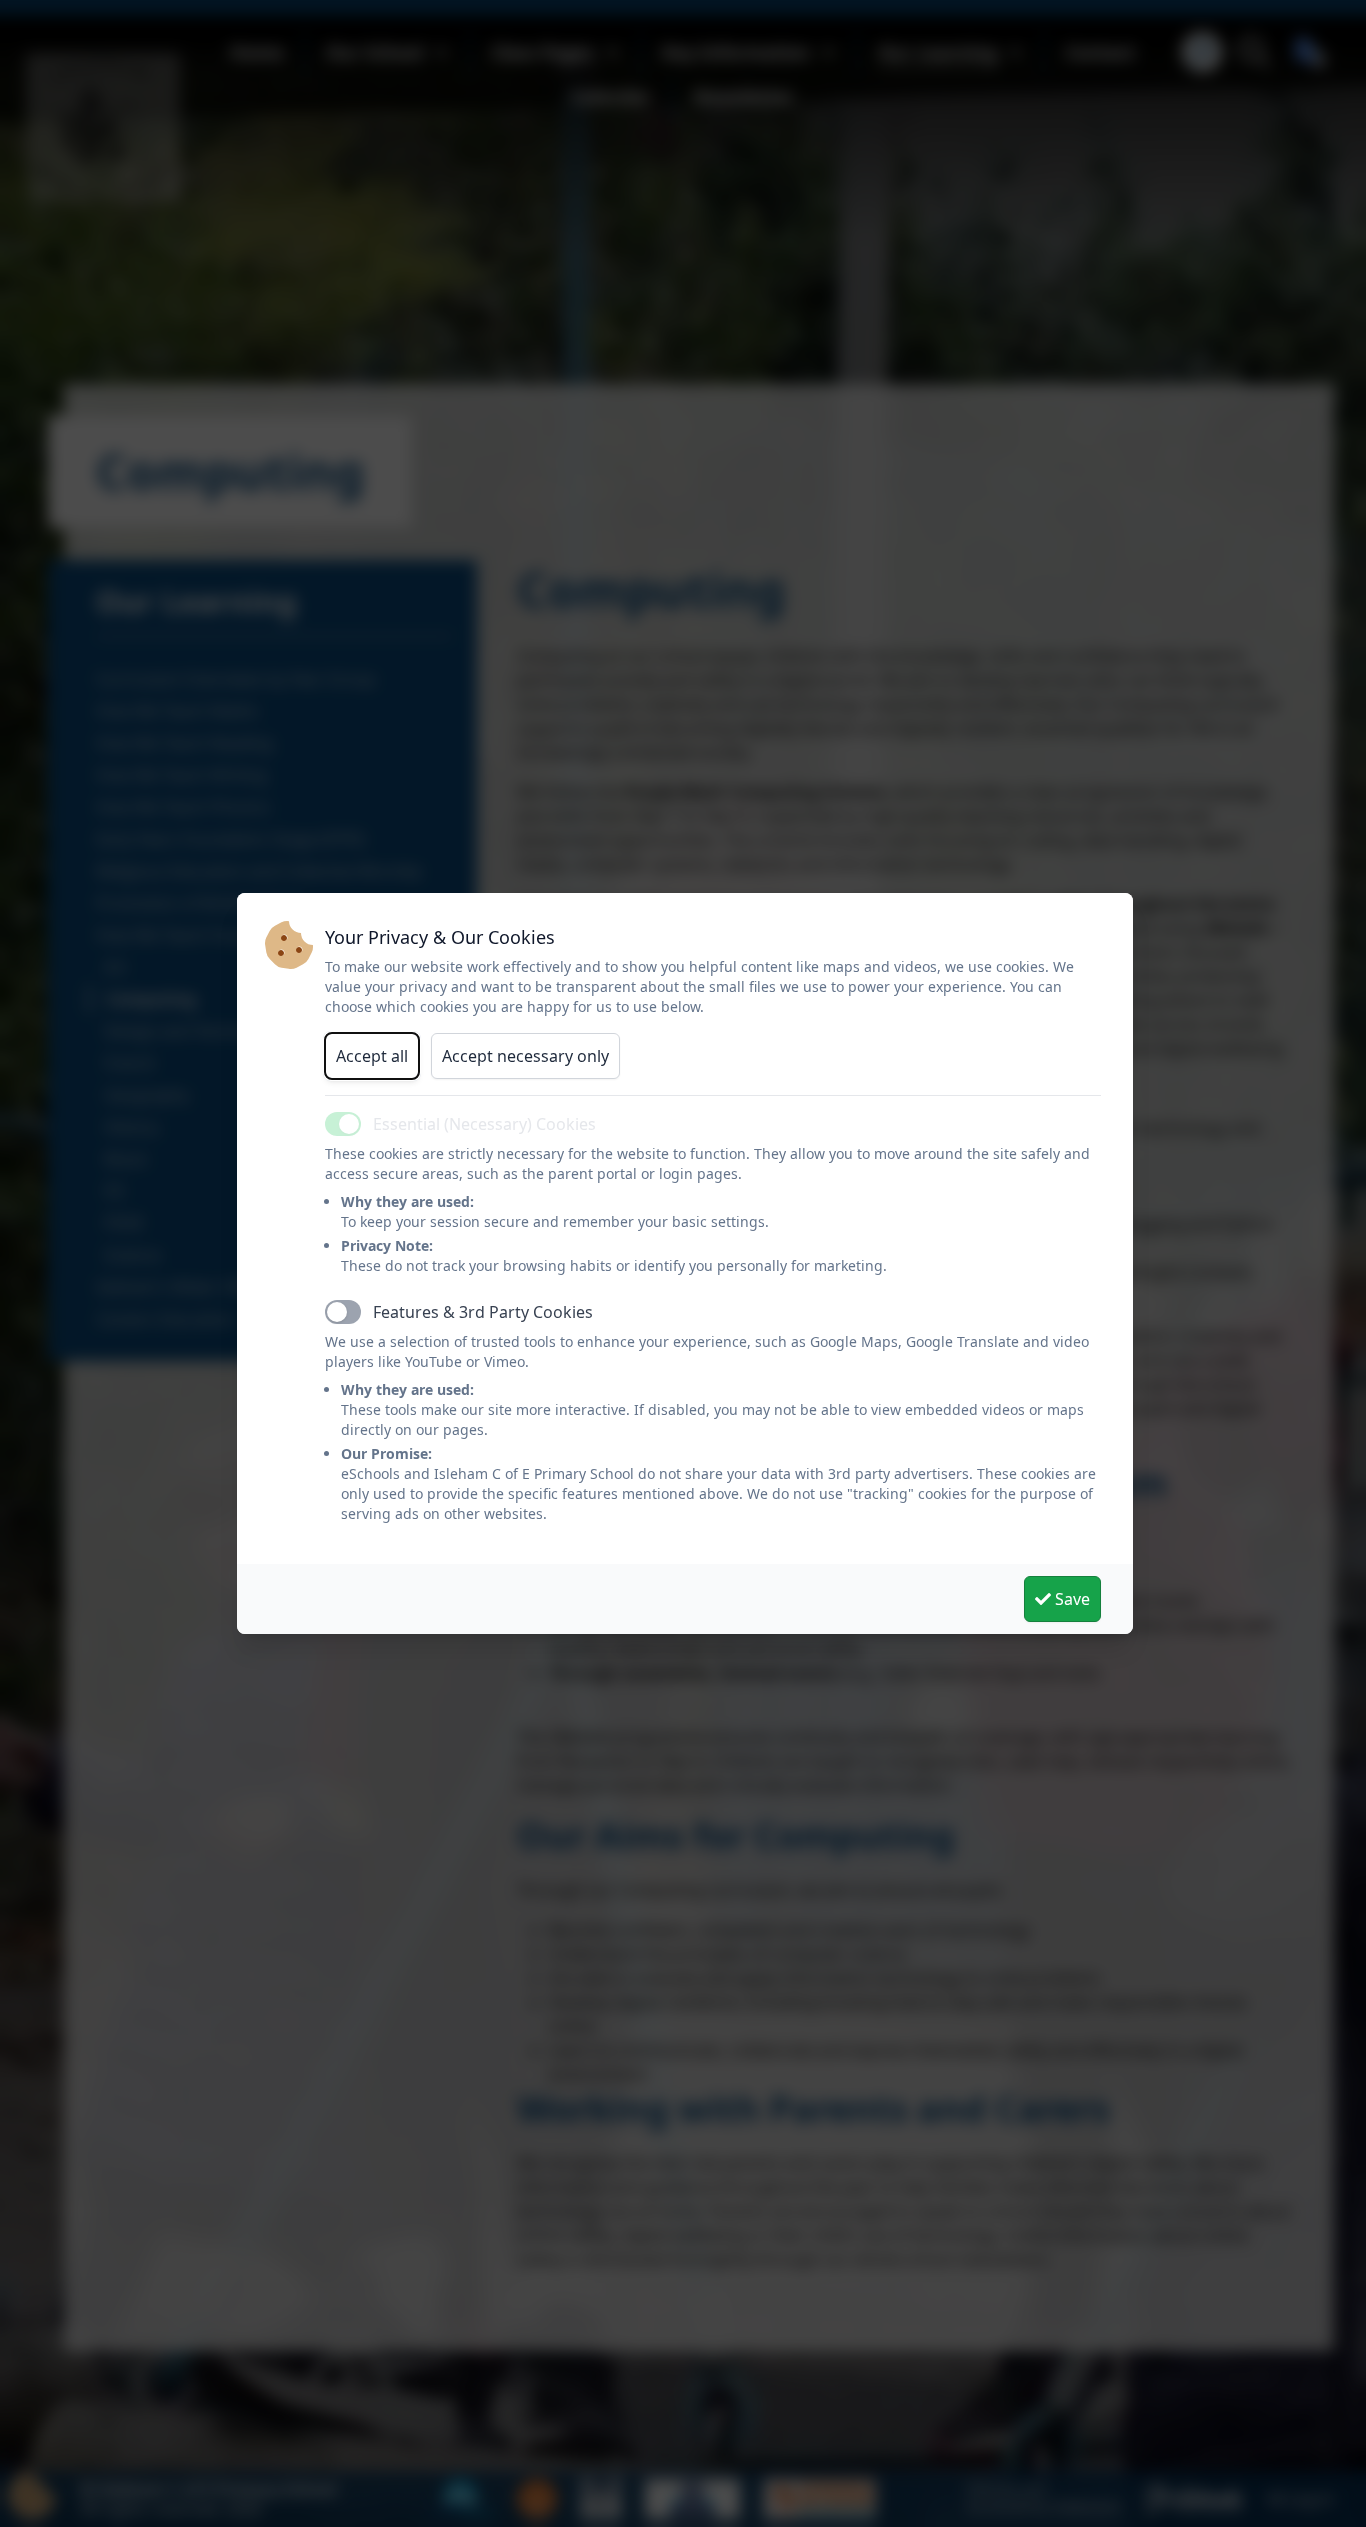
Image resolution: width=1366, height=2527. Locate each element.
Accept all (372, 1056)
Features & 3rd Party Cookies (483, 1312)
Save (1070, 1599)
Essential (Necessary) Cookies (484, 1124)
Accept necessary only (525, 1056)
